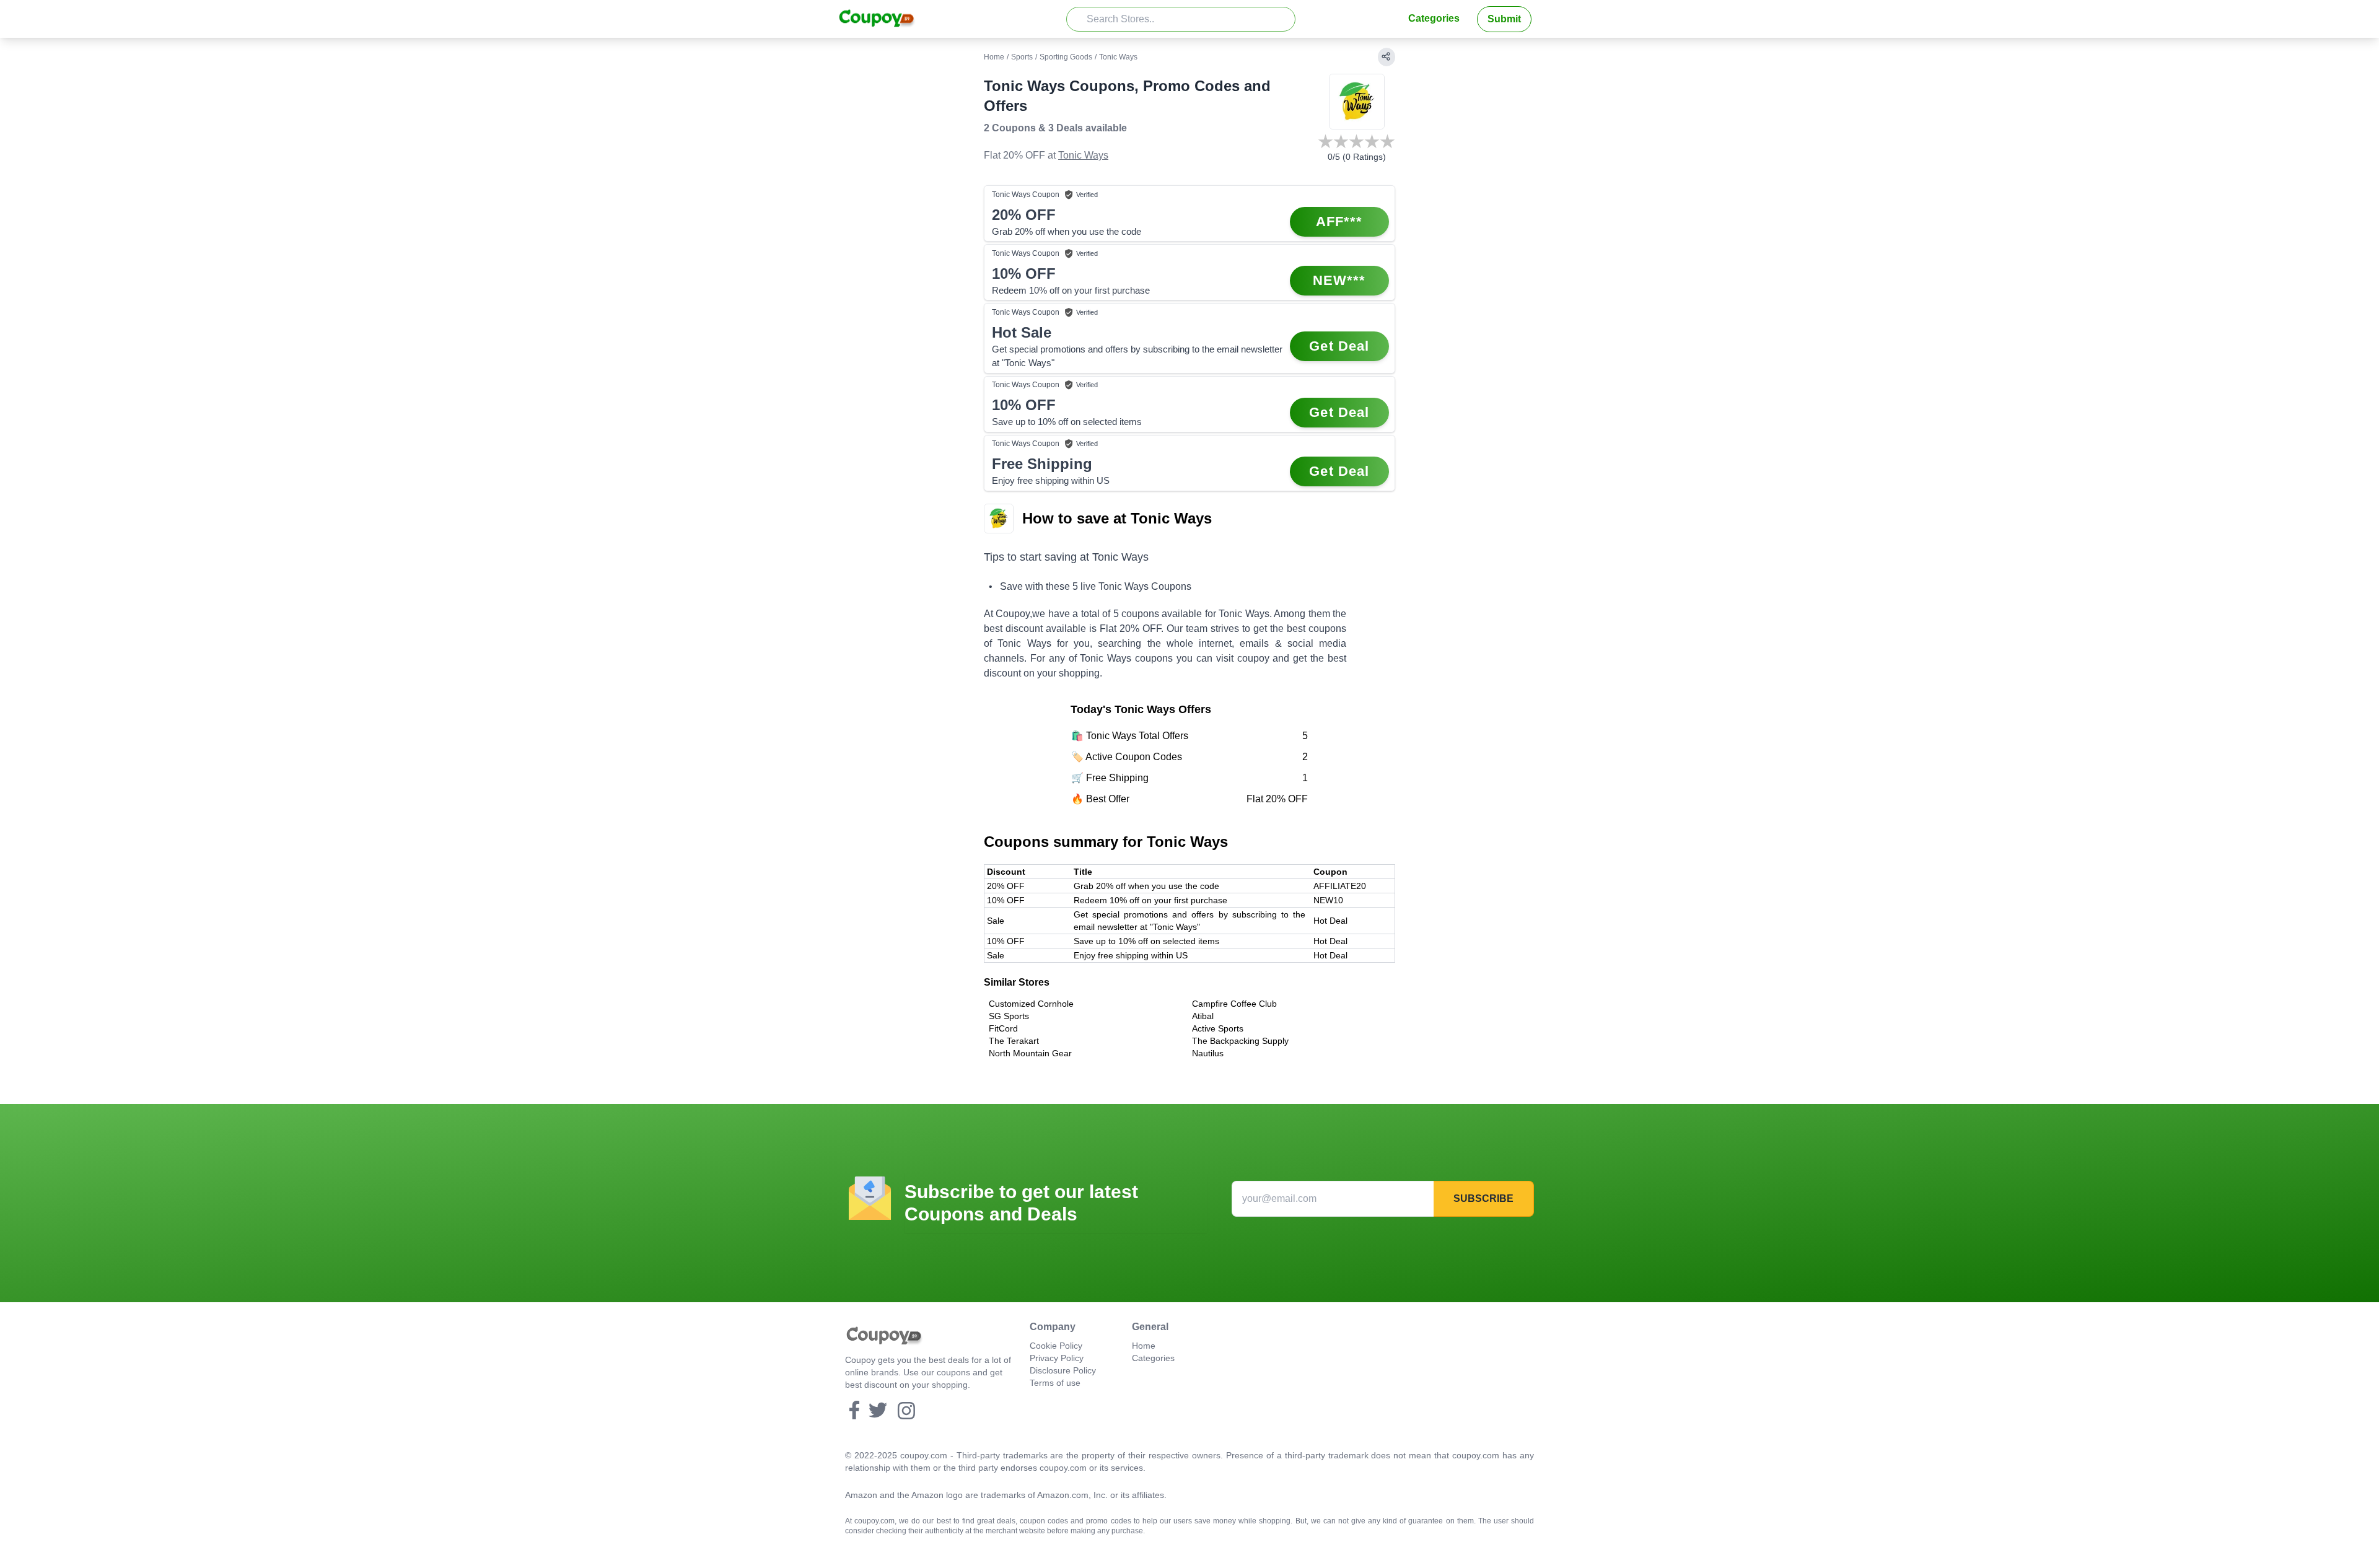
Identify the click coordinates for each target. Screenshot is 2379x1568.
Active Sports (1218, 1028)
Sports (1022, 57)
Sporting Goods (1066, 57)
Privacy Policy (1057, 1358)
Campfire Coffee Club (1234, 1004)
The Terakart (1014, 1041)
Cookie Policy (1056, 1346)
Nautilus (1208, 1053)
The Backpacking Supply (1240, 1041)
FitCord (1003, 1028)
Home (994, 57)
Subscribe (1483, 1198)
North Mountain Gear (1030, 1053)
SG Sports (1009, 1016)
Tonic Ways (1083, 155)
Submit (1504, 19)
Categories (1434, 18)
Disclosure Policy (1063, 1370)
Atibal (1203, 1016)
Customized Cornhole (1031, 1004)
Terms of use (1055, 1383)
